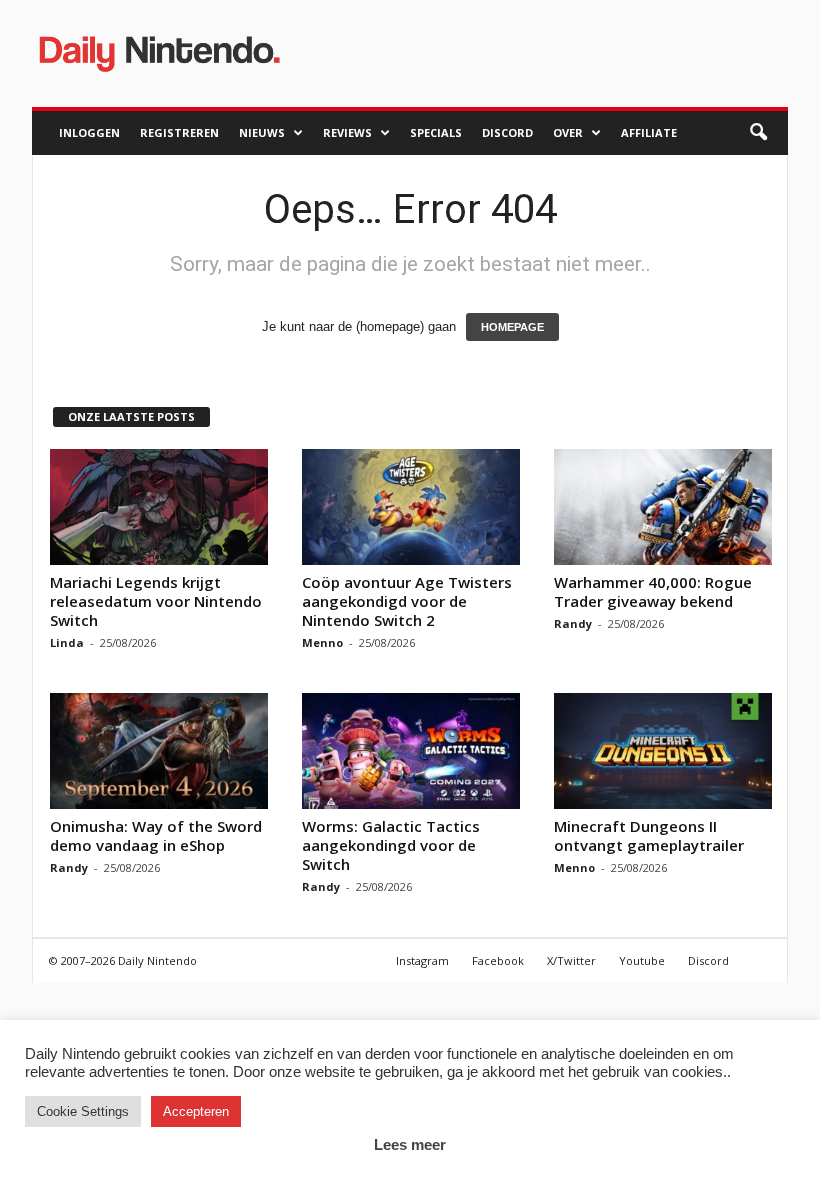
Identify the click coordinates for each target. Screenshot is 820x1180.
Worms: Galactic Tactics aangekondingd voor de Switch (391, 845)
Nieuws (262, 132)
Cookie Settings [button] (83, 1111)
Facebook (498, 960)
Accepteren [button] (196, 1111)
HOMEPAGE (512, 327)
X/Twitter (571, 960)
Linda (67, 642)
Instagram (422, 960)
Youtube (642, 960)
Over (568, 132)
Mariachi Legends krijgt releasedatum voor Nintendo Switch (156, 601)
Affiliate (649, 132)
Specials (436, 132)
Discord (507, 132)
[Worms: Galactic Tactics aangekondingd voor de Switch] (411, 751)
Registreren (179, 132)
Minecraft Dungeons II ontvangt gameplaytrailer (649, 835)
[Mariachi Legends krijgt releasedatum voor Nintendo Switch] (159, 507)
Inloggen (89, 132)
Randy (573, 623)
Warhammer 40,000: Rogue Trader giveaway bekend (653, 591)
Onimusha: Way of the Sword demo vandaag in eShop (156, 835)
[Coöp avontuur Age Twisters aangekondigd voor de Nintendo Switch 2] (411, 507)
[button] (758, 133)
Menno (322, 642)
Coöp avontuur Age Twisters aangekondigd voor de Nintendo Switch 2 (407, 601)
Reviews (347, 132)
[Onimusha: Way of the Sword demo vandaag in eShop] (159, 751)
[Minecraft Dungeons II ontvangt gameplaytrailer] (663, 751)
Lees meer (410, 1144)
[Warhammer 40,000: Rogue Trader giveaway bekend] (663, 507)
